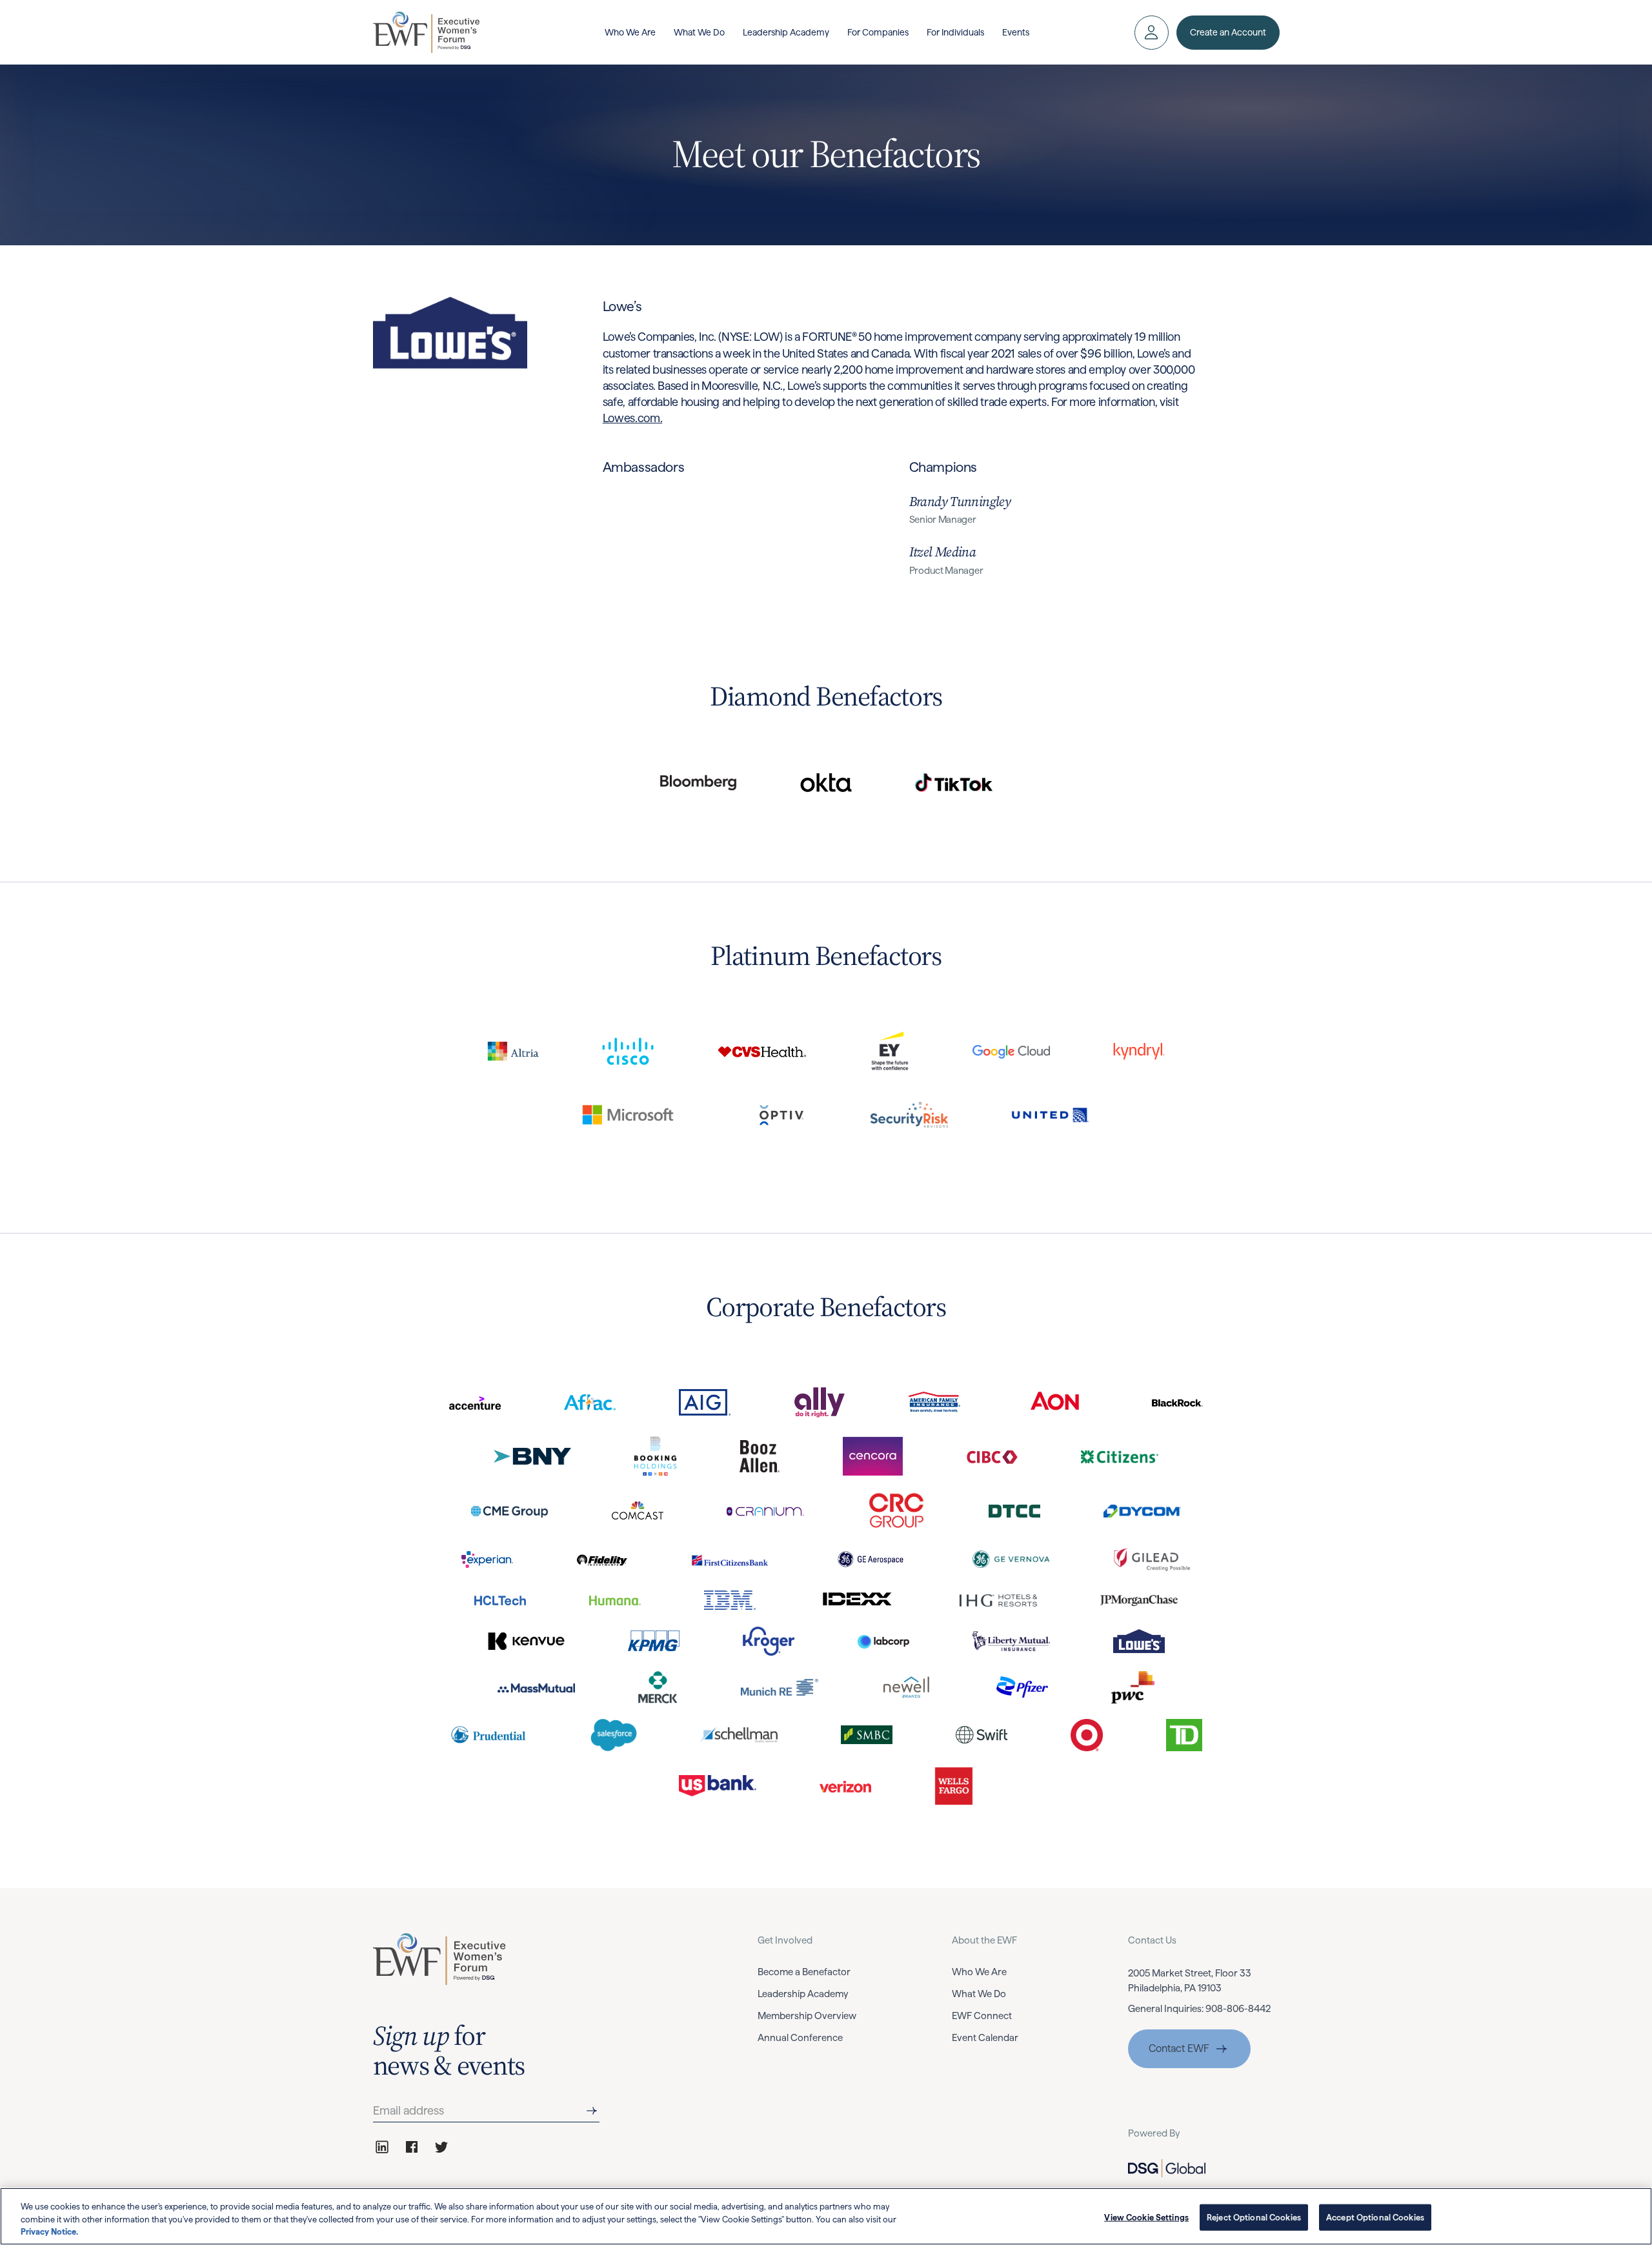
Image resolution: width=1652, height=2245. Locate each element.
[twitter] (441, 2147)
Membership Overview (807, 2016)
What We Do (699, 32)
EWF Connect (982, 2016)
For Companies (878, 32)
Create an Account (1228, 32)
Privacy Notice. (49, 2232)
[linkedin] (382, 2147)
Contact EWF (1179, 2048)
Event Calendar (985, 2038)
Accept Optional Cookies (1375, 2217)
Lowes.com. (632, 418)
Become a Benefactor (804, 1972)
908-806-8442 (1238, 2009)
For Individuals (955, 32)
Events (1016, 32)
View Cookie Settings (1146, 2217)
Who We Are (630, 32)
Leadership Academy (786, 32)
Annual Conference (800, 2038)
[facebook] (412, 2147)
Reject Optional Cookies (1254, 2217)
